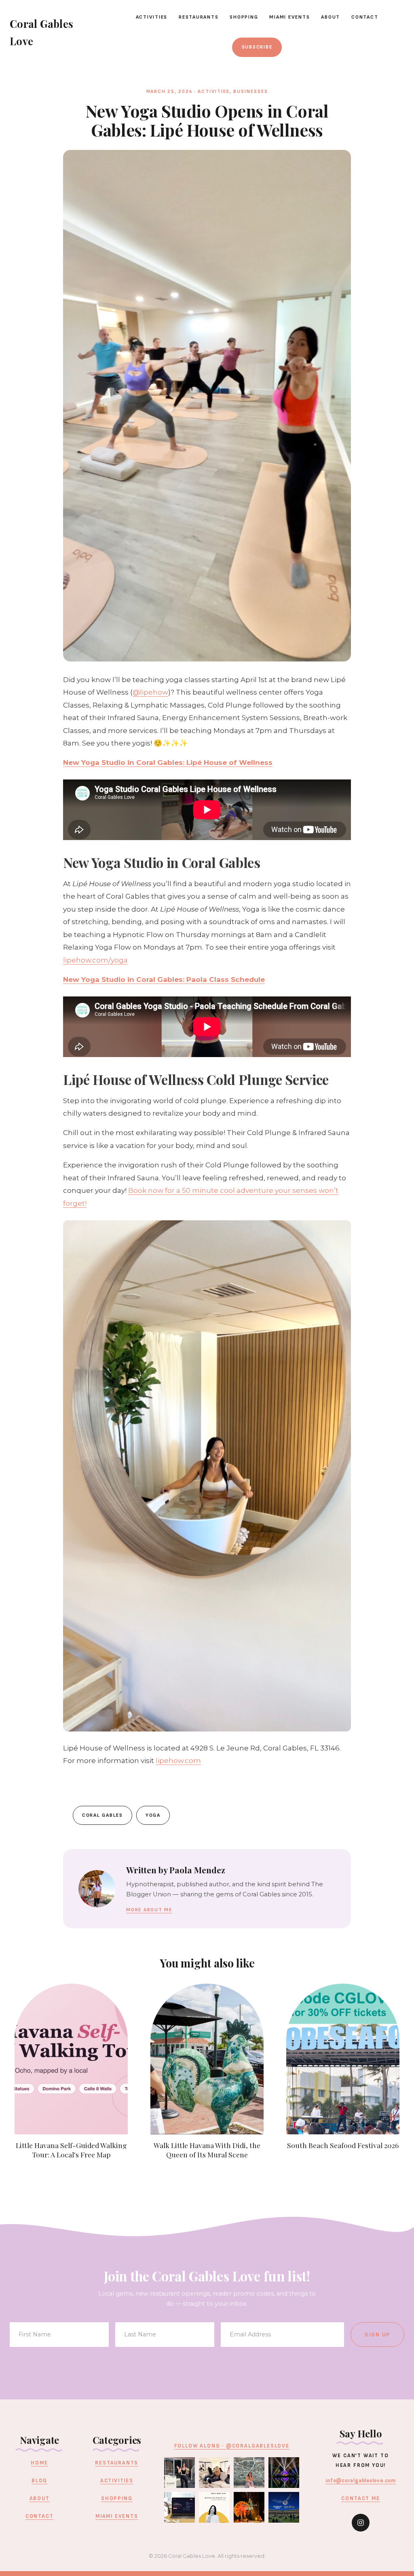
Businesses (250, 92)
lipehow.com (178, 1761)
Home (39, 2463)
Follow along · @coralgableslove (232, 2446)
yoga (153, 1815)
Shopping (244, 17)
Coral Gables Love (41, 32)
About (331, 17)
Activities (152, 17)
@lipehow (150, 692)
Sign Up (377, 2335)
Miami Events (289, 17)
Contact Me (360, 2498)
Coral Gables (102, 1815)
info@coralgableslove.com (361, 2481)
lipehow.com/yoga (95, 960)
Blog (39, 2481)
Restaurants (199, 17)
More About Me (149, 1910)
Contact (365, 17)
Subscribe (257, 47)
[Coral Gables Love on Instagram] (361, 2523)
